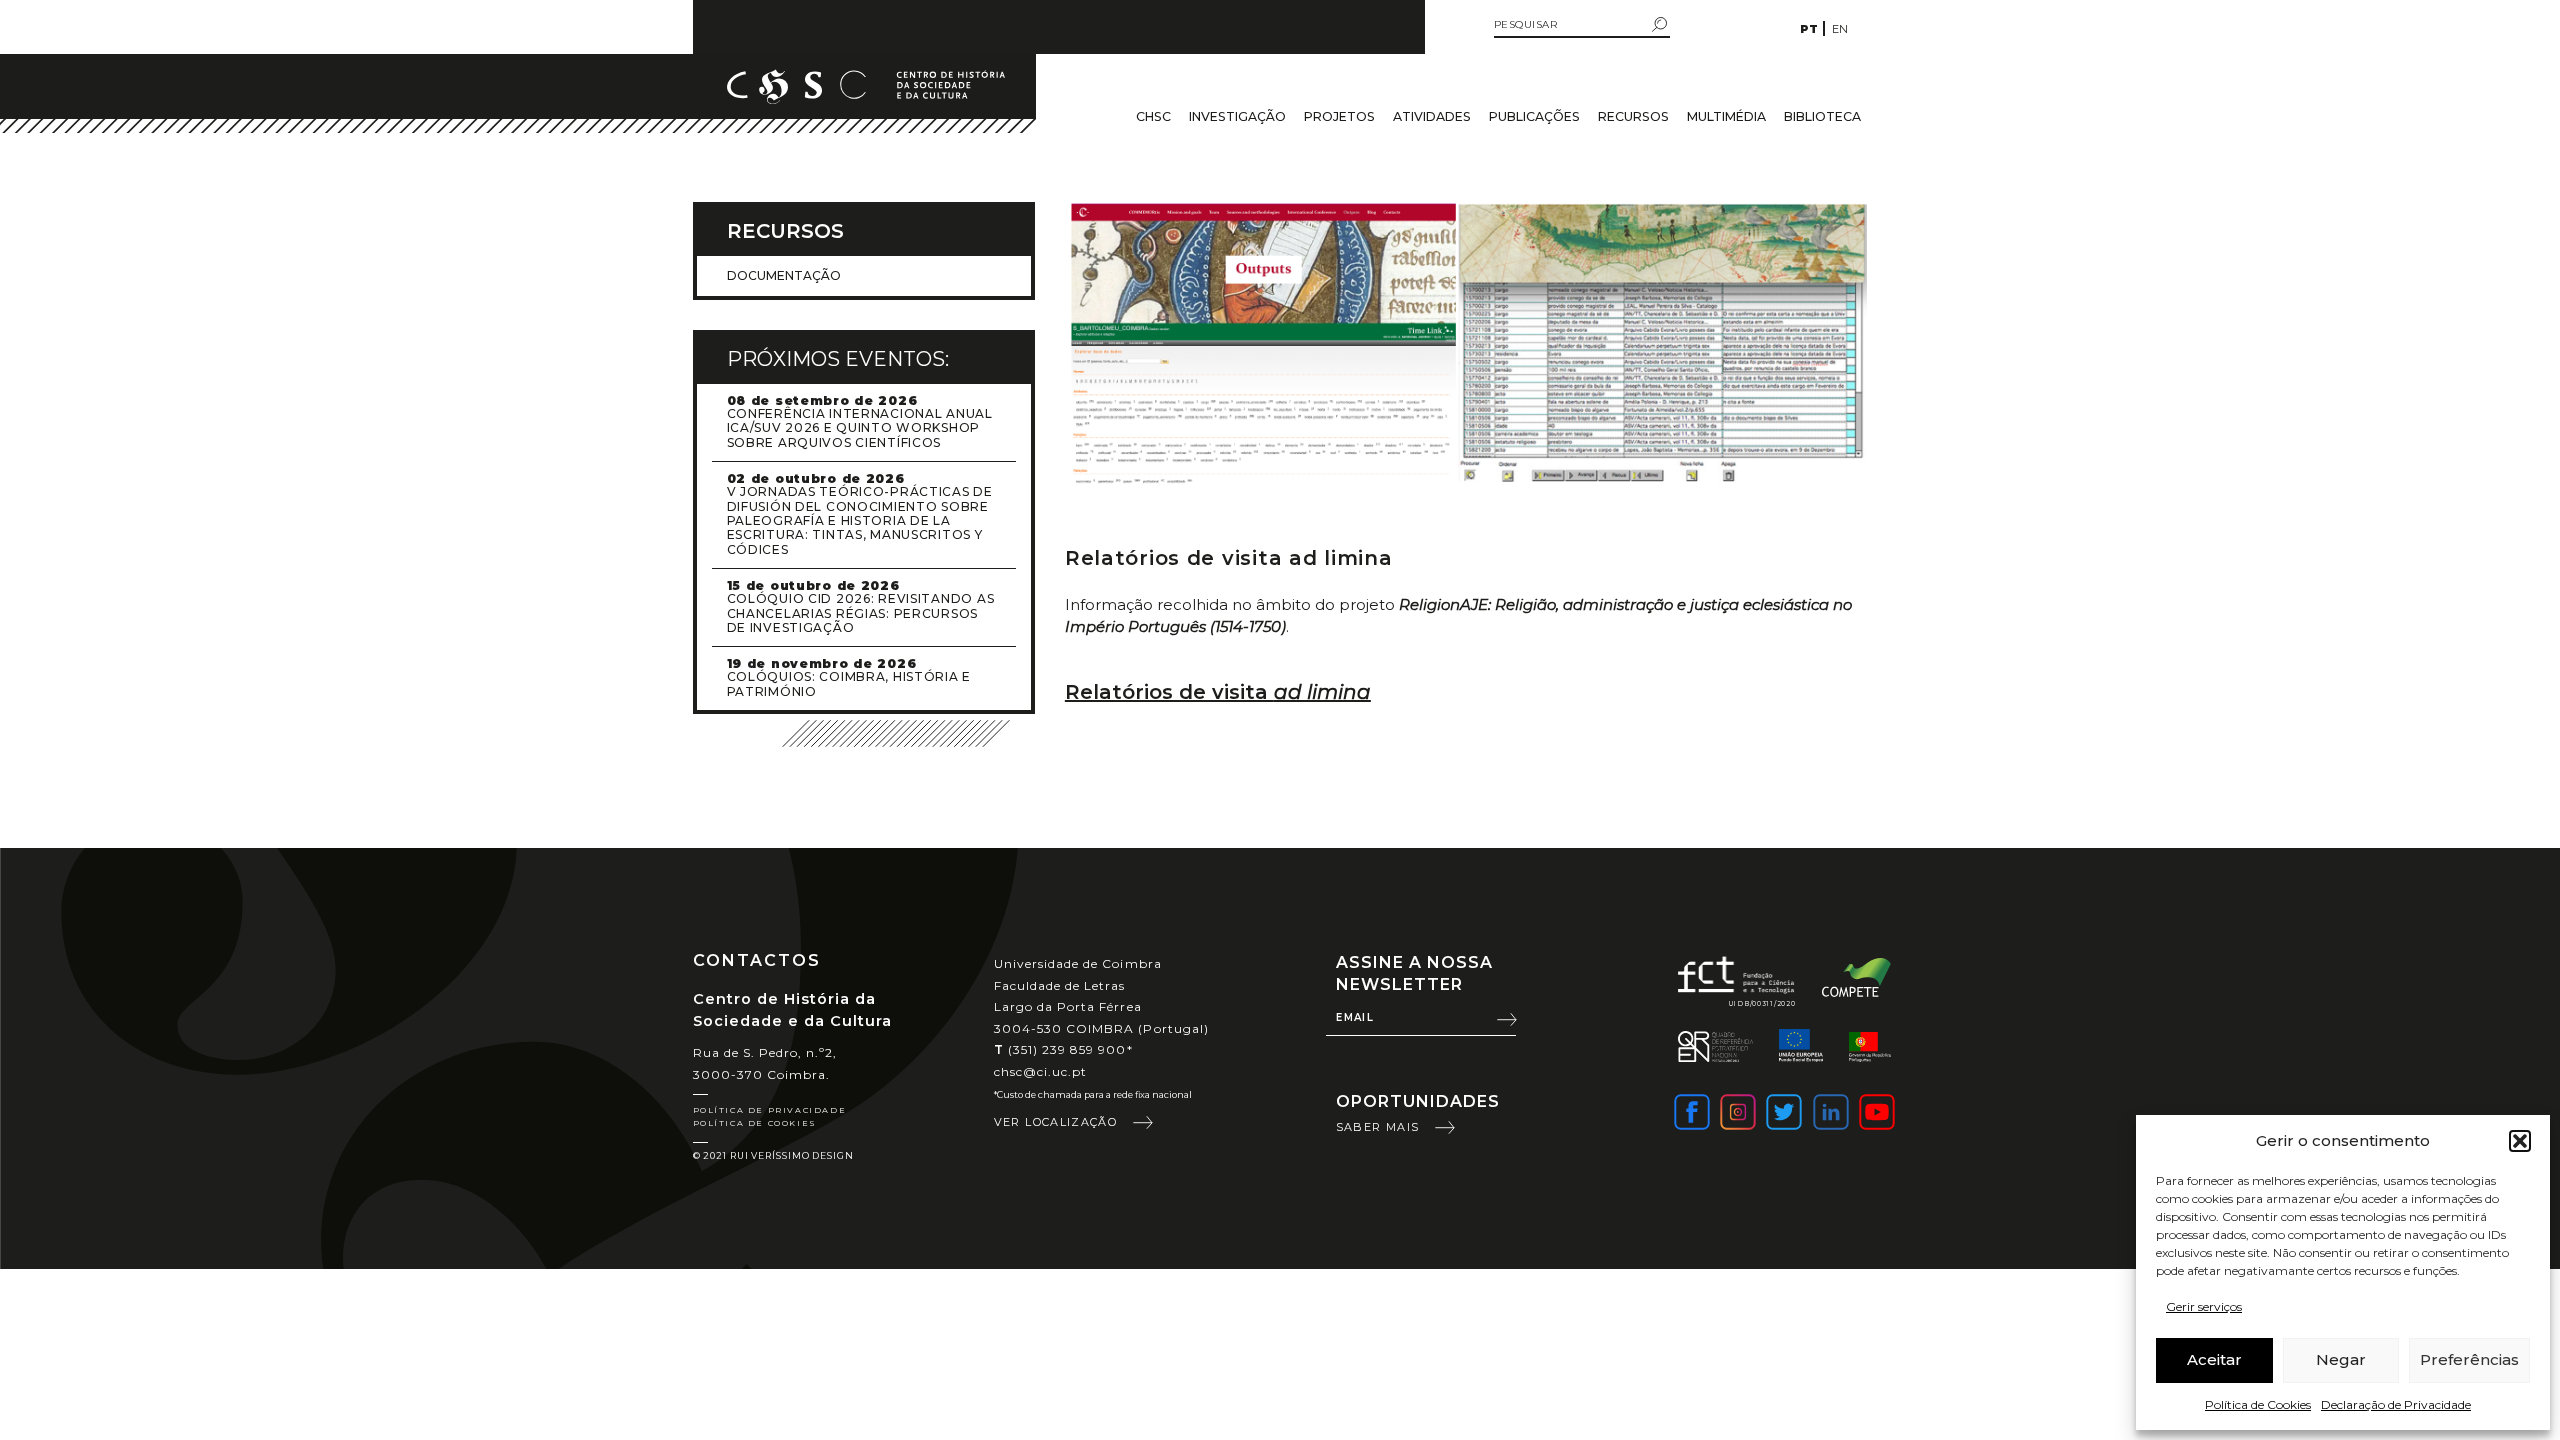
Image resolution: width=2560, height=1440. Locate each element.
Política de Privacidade (770, 1110)
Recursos (1633, 116)
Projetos (1339, 116)
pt (1809, 29)
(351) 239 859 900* (1063, 1049)
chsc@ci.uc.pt (1041, 1071)
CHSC (1153, 116)
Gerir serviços (2204, 1306)
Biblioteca (1822, 116)
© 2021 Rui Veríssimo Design (773, 1155)
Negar (2341, 1359)
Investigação (1237, 116)
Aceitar (2214, 1359)
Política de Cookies (2258, 1404)
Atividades (1432, 116)
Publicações (1534, 116)
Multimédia (1726, 116)
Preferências (2469, 1359)
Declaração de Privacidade (2396, 1404)
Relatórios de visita (1218, 692)
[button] (2520, 1141)
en (1840, 29)
